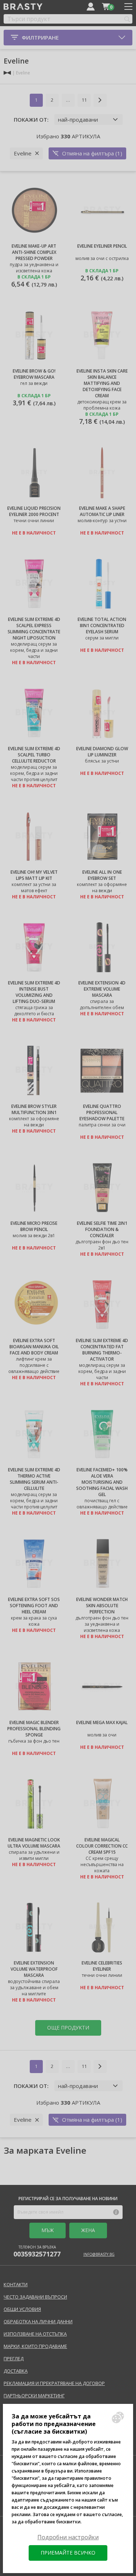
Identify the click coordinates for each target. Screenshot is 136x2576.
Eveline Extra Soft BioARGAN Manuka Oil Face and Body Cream (34, 1347)
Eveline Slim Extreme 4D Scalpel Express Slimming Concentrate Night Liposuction (34, 629)
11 (84, 100)
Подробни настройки (68, 2537)
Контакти (16, 2284)
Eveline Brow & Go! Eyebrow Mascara (34, 374)
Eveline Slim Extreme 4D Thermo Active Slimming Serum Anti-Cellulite (34, 1479)
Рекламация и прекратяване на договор (54, 2383)
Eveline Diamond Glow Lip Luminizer (102, 752)
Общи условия (22, 2309)
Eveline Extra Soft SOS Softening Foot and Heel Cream (34, 1606)
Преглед (14, 2358)
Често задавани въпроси (35, 2297)
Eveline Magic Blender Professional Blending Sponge (34, 1729)
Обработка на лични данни (38, 2321)
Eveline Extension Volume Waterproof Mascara (34, 1969)
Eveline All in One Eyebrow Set (102, 875)
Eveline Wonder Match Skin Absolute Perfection (102, 1606)
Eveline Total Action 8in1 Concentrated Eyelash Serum (102, 625)
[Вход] (91, 7)
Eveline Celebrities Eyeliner (102, 1966)
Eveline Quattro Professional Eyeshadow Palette (102, 1112)
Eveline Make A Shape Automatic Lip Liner (102, 511)
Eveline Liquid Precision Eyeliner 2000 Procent (34, 511)
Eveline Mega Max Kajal (102, 1722)
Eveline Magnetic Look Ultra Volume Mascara (34, 1843)
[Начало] (7, 73)
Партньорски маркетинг (34, 2396)
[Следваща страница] (100, 100)
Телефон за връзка (37, 2251)
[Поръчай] (106, 7)
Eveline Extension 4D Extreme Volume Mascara (102, 989)
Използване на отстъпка (35, 2334)
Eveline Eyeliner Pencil (102, 246)
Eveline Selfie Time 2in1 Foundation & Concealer (102, 1229)
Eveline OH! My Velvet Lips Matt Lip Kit (34, 875)
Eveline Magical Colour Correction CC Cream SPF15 (102, 1846)
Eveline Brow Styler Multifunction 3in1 (34, 1109)
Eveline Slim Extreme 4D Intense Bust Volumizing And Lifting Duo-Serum (34, 992)
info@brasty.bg (99, 2254)
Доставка (16, 2371)
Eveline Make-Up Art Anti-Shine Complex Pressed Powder (34, 252)
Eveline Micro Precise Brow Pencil (34, 1226)
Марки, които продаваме (35, 2346)
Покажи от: (31, 119)
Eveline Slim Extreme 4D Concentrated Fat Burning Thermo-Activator (102, 1350)
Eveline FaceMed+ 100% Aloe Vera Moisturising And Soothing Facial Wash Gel (102, 1482)
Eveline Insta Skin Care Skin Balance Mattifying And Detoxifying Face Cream (102, 383)
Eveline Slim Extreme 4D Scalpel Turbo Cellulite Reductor (34, 755)
